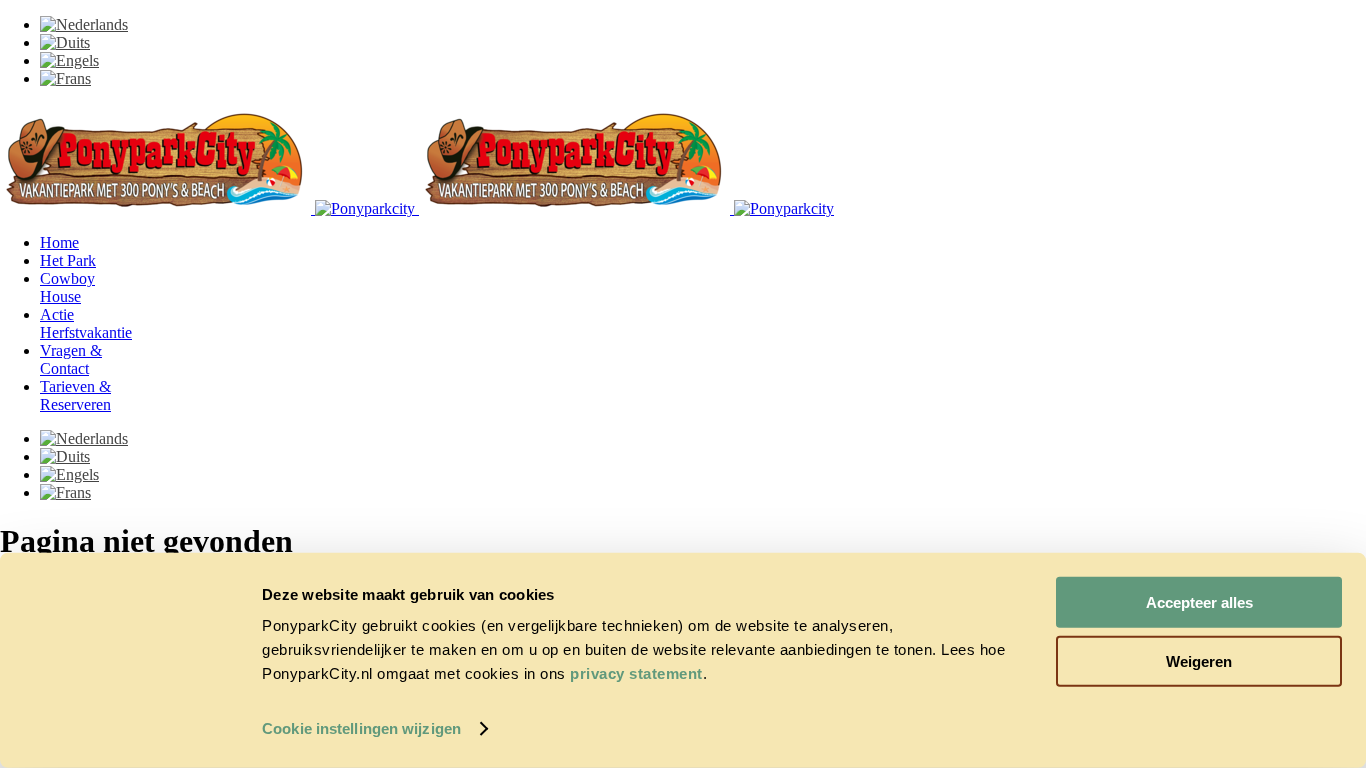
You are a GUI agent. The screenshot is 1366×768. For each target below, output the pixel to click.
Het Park (68, 260)
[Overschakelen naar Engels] (69, 60)
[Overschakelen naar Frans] (65, 78)
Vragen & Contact (71, 359)
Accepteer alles (1199, 602)
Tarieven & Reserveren (75, 395)
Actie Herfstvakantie (86, 323)
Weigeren (1199, 660)
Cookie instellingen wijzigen (361, 728)
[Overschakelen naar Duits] (65, 42)
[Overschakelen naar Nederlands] (84, 24)
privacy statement (636, 673)
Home (59, 242)
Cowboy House (67, 287)
